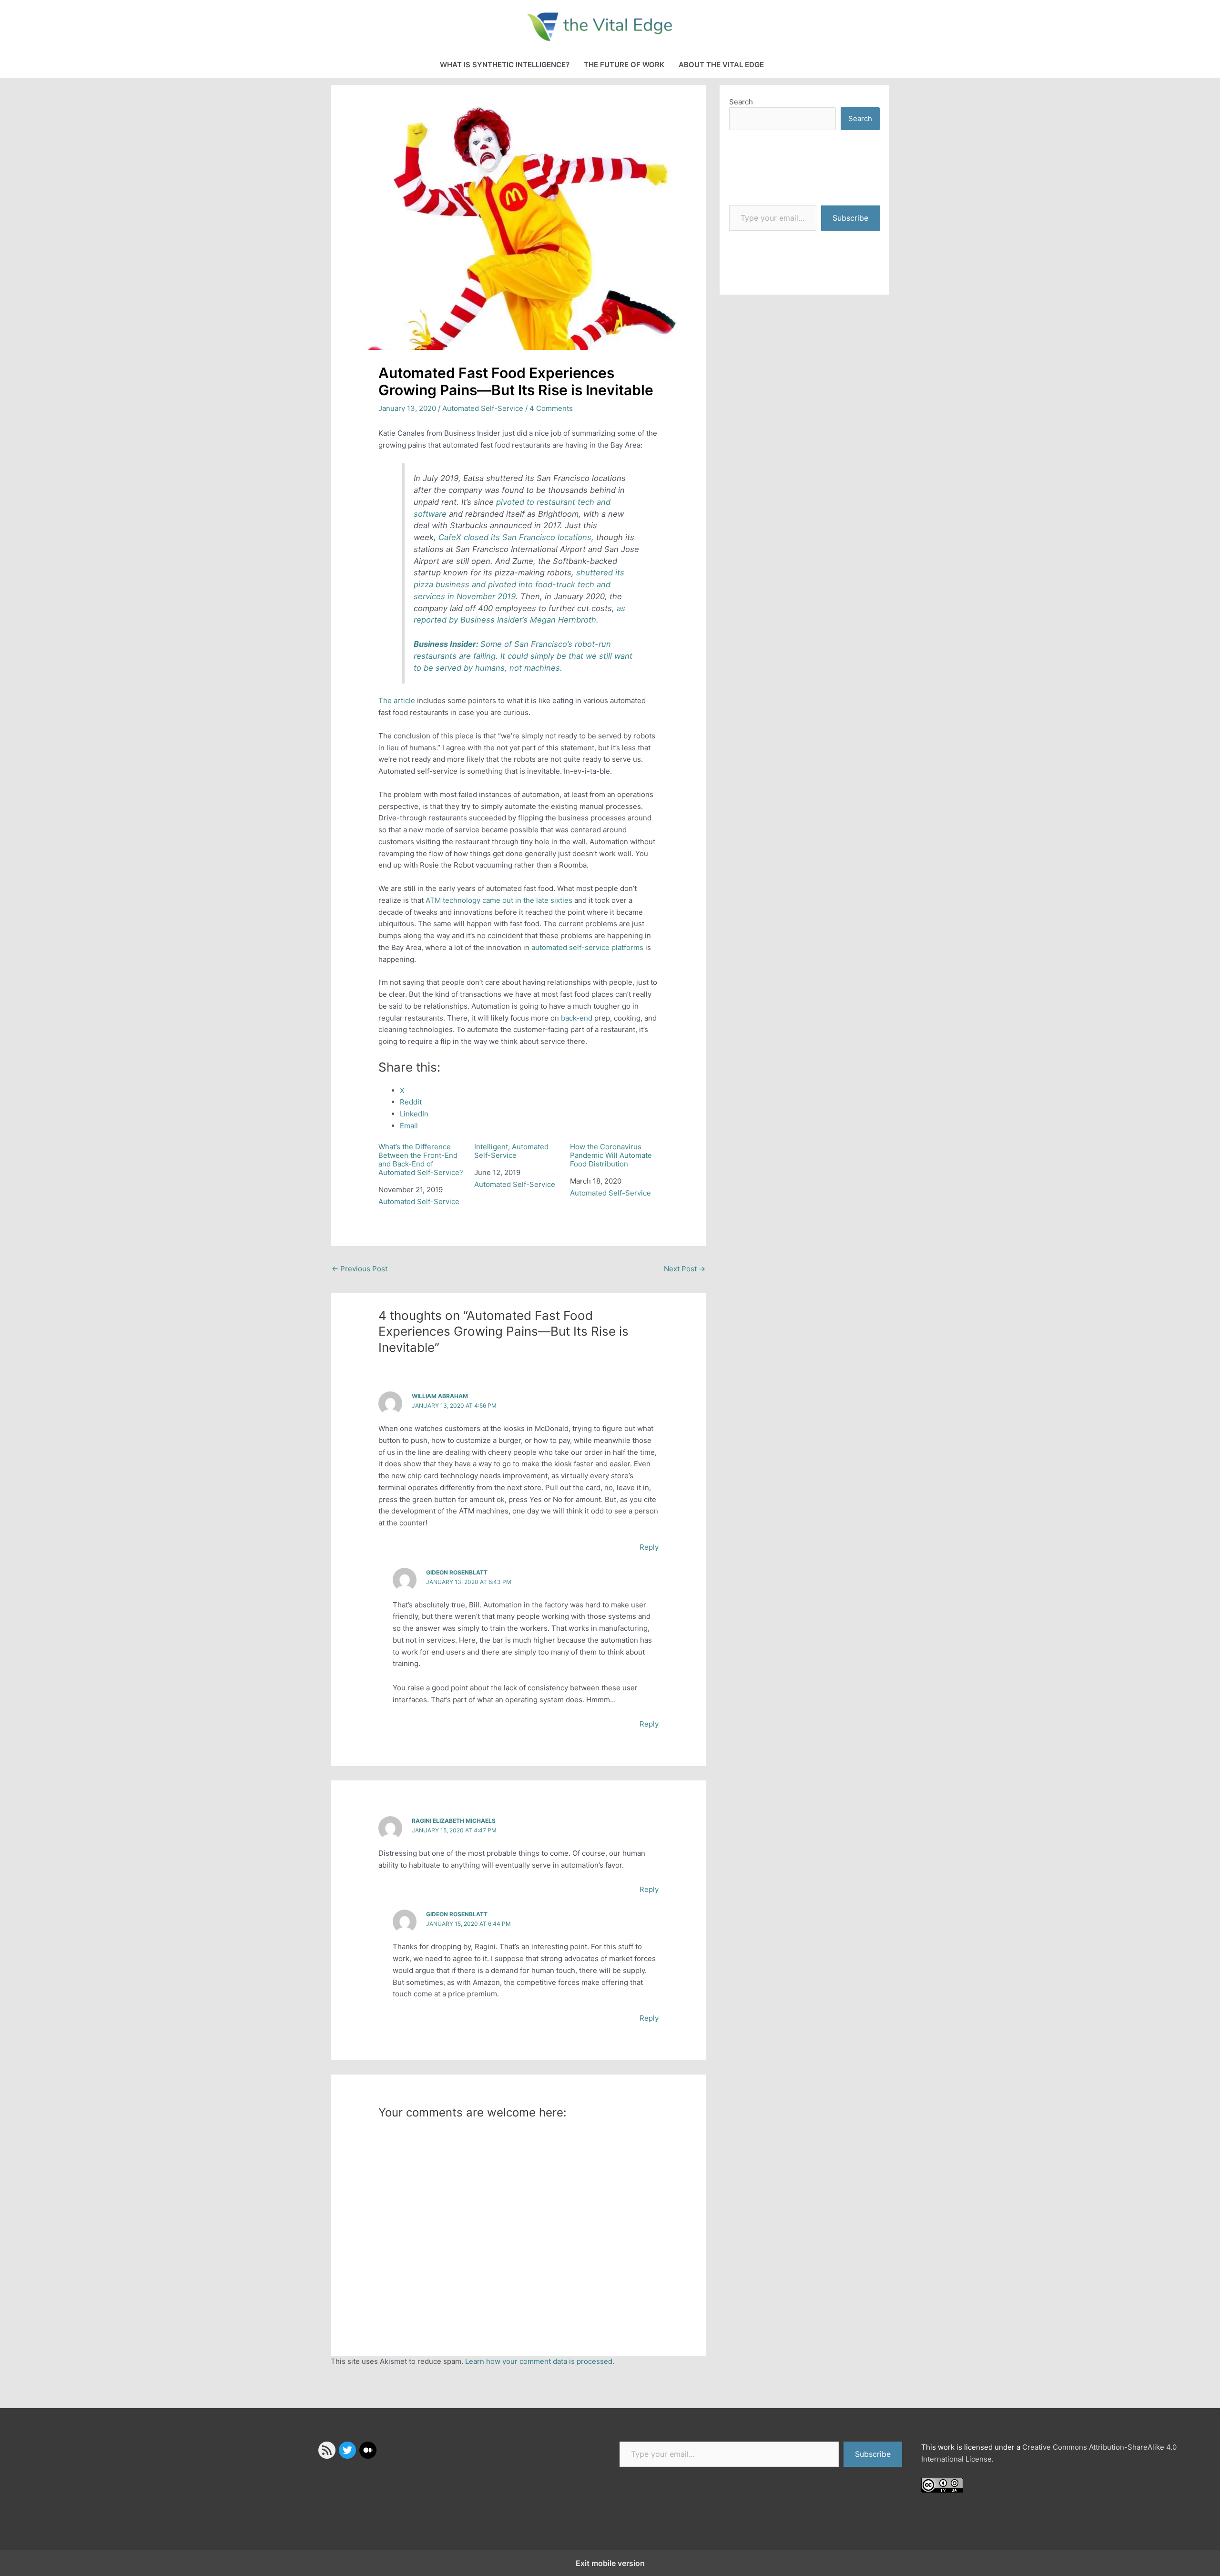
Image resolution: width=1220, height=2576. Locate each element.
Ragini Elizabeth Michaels (454, 1821)
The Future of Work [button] (624, 65)
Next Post (685, 1269)
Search (741, 102)
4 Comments (551, 408)
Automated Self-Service (483, 408)
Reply (649, 1547)
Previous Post (360, 1269)
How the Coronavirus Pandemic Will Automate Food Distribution (611, 1155)
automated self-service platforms (587, 947)
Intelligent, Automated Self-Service (511, 1151)
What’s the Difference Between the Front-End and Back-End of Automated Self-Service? (421, 1160)
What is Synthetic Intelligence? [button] (505, 65)
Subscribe (850, 218)
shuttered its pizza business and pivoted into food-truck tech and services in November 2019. (519, 584)
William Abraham (440, 1396)
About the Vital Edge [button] (721, 65)
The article (397, 700)
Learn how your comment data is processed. (540, 2361)
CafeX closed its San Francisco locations (515, 537)
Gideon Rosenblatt (457, 1572)
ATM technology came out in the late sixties (499, 900)
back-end (577, 1018)
